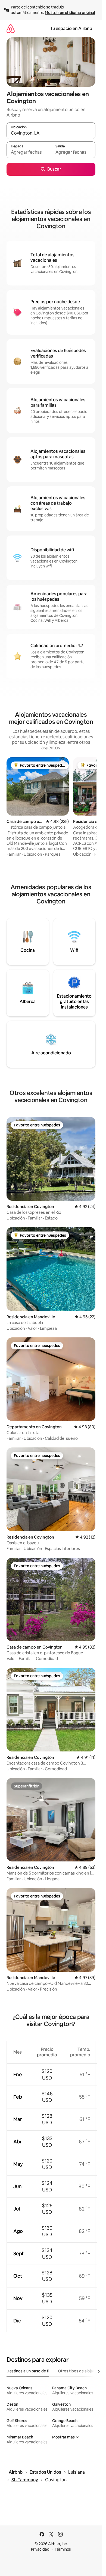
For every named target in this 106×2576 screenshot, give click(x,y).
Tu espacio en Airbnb (71, 29)
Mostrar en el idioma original (70, 13)
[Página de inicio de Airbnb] (11, 29)
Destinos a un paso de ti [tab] (28, 2371)
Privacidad (40, 2549)
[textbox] (29, 152)
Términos (63, 2549)
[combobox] (51, 133)
